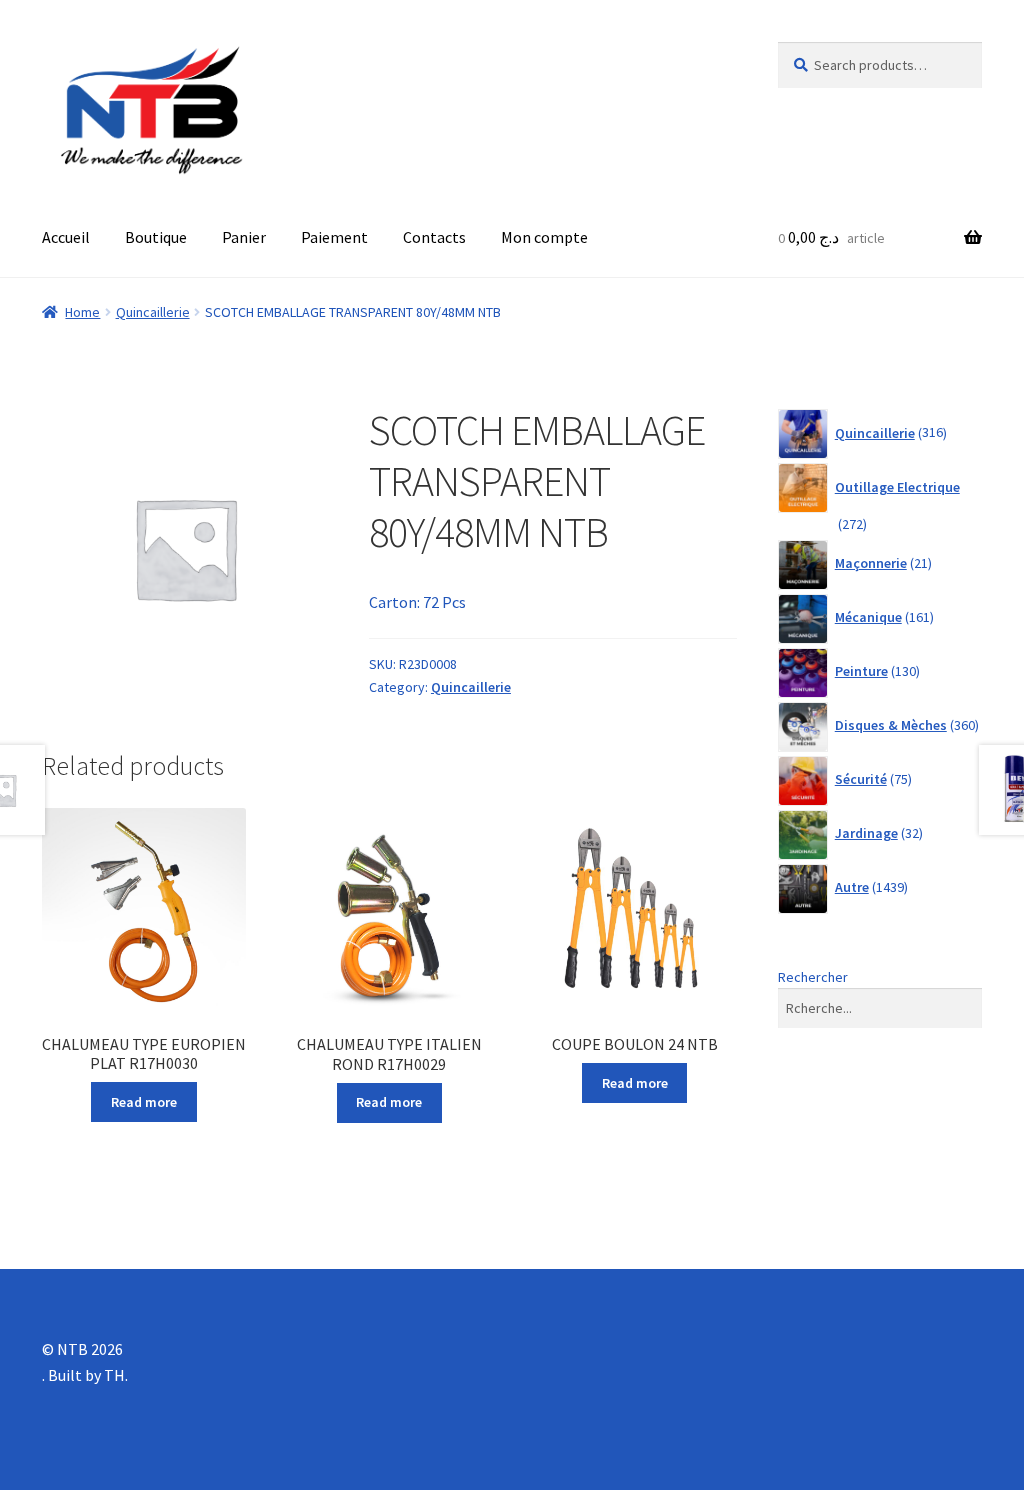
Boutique (156, 237)
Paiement (334, 237)
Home (82, 312)
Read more (144, 1102)
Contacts (434, 237)
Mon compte (544, 237)
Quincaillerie (153, 312)
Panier (244, 237)
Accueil (66, 237)
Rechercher (813, 977)
